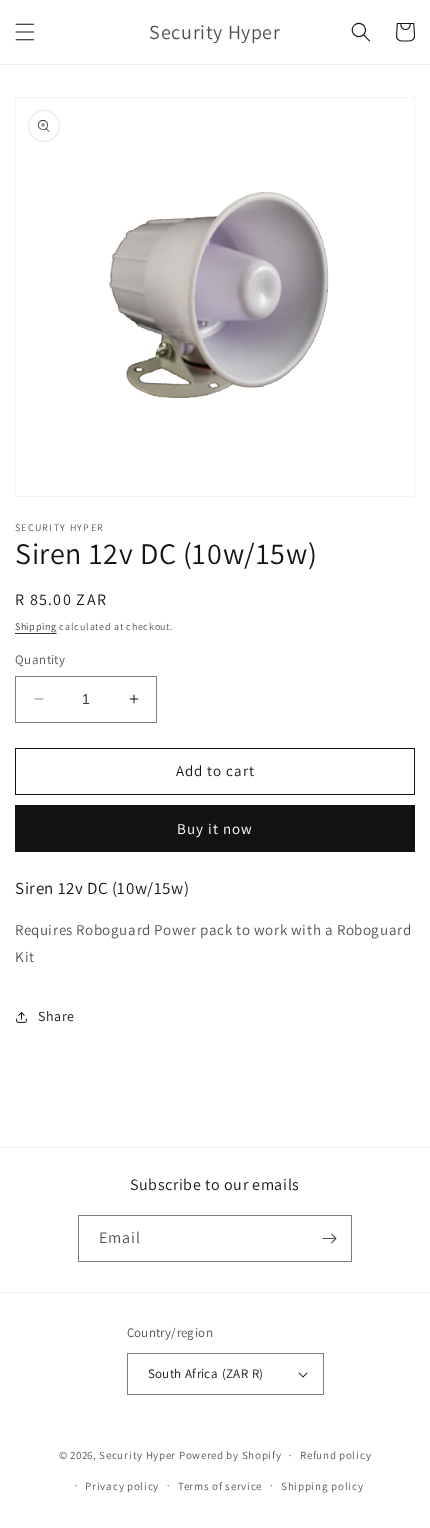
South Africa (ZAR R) (206, 1373)
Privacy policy (122, 1486)
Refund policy (335, 1455)
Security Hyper (137, 1455)
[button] (25, 32)
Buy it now (215, 828)
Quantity (40, 659)
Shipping (36, 626)
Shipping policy (322, 1486)
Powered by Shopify (230, 1455)
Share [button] (56, 1016)
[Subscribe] (329, 1238)
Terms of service (220, 1486)
